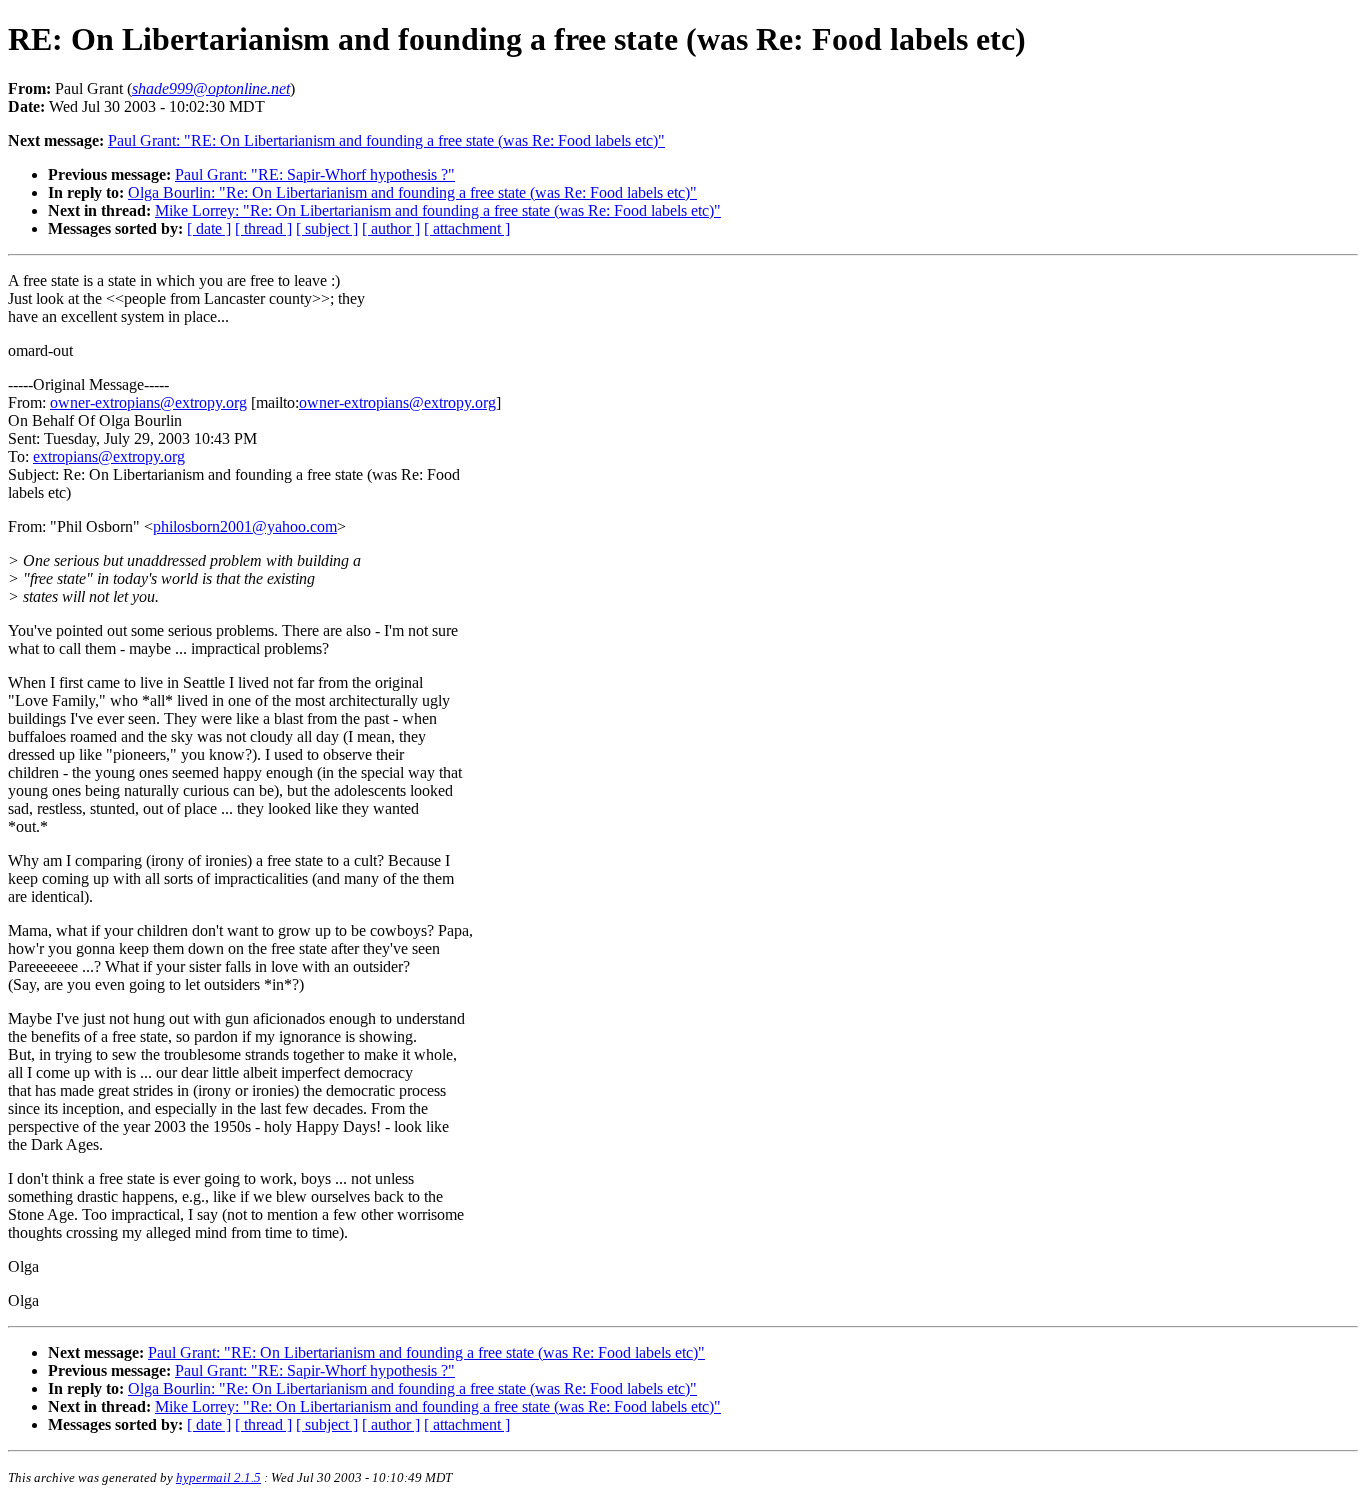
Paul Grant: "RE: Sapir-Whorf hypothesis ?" (315, 174)
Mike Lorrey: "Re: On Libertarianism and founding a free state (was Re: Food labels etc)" (438, 210)
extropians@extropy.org (109, 456)
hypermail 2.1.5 (218, 1477)
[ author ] (391, 228)
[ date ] (209, 228)
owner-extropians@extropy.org (148, 402)
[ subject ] (327, 228)
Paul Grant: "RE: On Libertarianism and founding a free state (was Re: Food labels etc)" (386, 140)
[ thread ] (263, 228)
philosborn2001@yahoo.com (245, 526)
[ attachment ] (467, 228)
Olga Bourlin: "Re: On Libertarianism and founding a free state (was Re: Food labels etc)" (412, 192)
